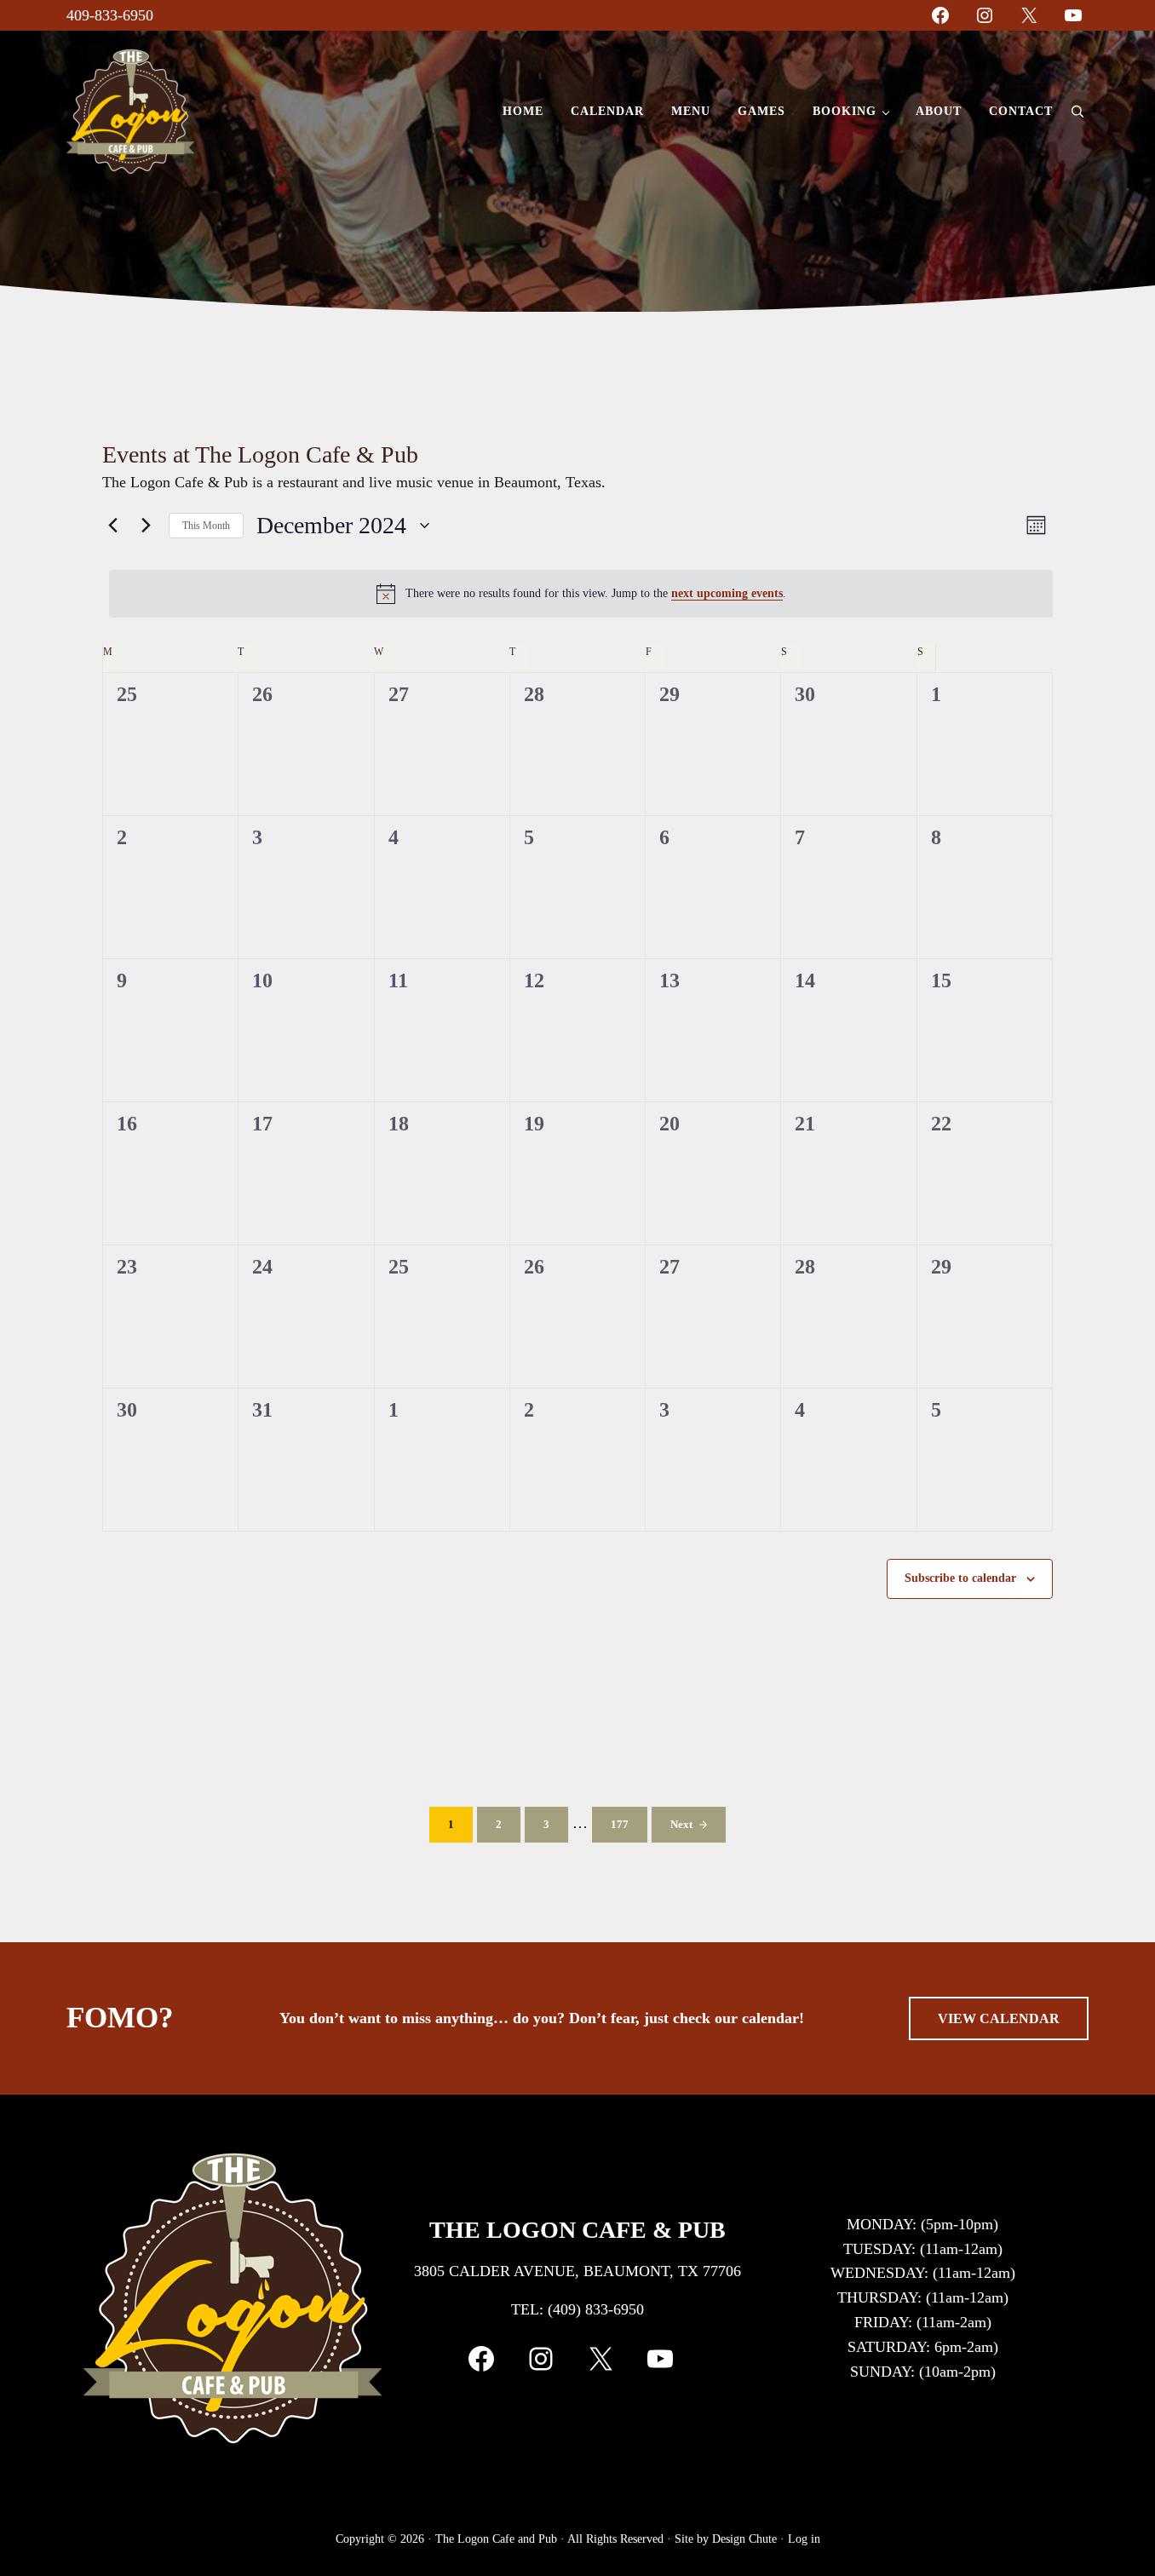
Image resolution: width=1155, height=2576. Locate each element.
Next (681, 1825)
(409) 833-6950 (596, 2309)
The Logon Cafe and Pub (496, 2539)
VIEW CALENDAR (999, 2018)
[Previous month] (112, 526)
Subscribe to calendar (960, 1578)
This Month (206, 526)
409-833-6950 (110, 15)
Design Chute (744, 2539)
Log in (804, 2539)
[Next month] (146, 526)
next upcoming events (727, 593)
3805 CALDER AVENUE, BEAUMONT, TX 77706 (577, 2271)
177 (627, 1828)
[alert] (581, 594)
